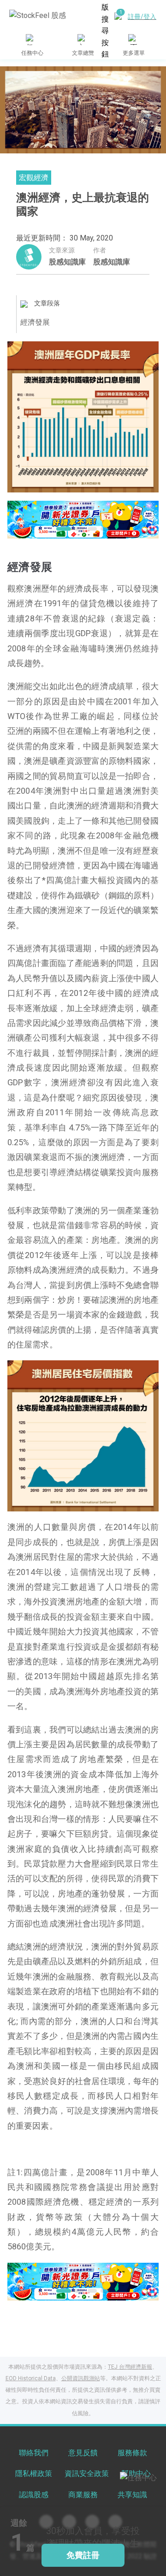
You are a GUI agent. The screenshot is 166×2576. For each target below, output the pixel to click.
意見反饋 (83, 2453)
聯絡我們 (34, 2453)
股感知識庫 (67, 262)
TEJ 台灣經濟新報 (130, 2367)
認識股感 (34, 2495)
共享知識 (132, 2495)
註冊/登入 (142, 17)
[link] (83, 518)
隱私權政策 (34, 2474)
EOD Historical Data (31, 2378)
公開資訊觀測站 (81, 2378)
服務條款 (132, 2453)
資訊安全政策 (87, 2474)
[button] (61, 529)
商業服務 (83, 2495)
